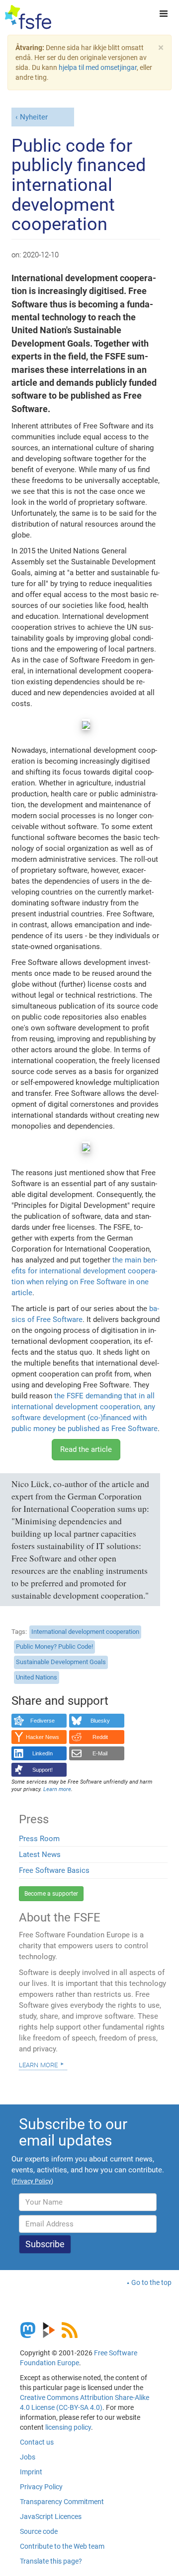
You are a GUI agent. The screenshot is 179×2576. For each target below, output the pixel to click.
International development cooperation (85, 1632)
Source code (39, 2531)
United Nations (37, 1677)
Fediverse (43, 1721)
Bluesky (100, 1721)
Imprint (31, 2472)
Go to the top (151, 2282)
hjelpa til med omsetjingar (98, 67)
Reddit (100, 1737)
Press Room (39, 1839)
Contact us (37, 2442)
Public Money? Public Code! (54, 1647)
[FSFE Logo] (28, 17)
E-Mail (100, 1753)
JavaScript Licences (51, 2516)
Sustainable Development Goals (61, 1662)
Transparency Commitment (62, 2502)
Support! (43, 1770)
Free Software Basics (54, 1870)
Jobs (28, 2457)
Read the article (86, 1449)
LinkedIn (43, 1753)
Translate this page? (51, 2561)
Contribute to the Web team (62, 2546)
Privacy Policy (41, 2487)
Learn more (38, 2064)
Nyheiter (34, 117)
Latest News (40, 1855)
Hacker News (43, 1737)
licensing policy (68, 2427)
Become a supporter (51, 1894)
